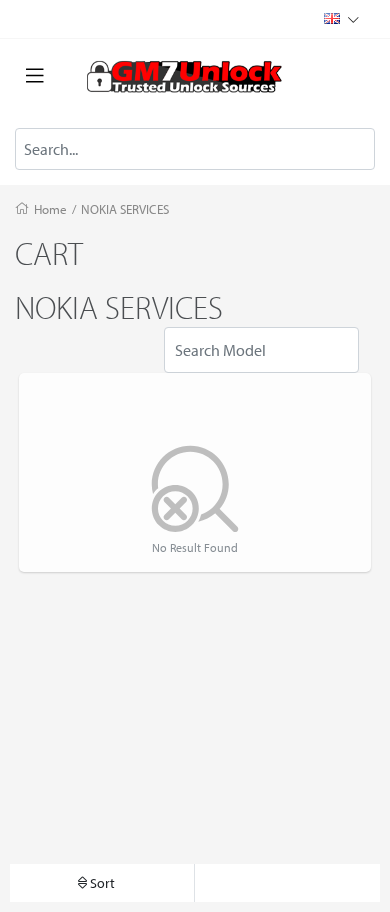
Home (50, 209)
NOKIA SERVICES (125, 209)
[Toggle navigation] (35, 76)
